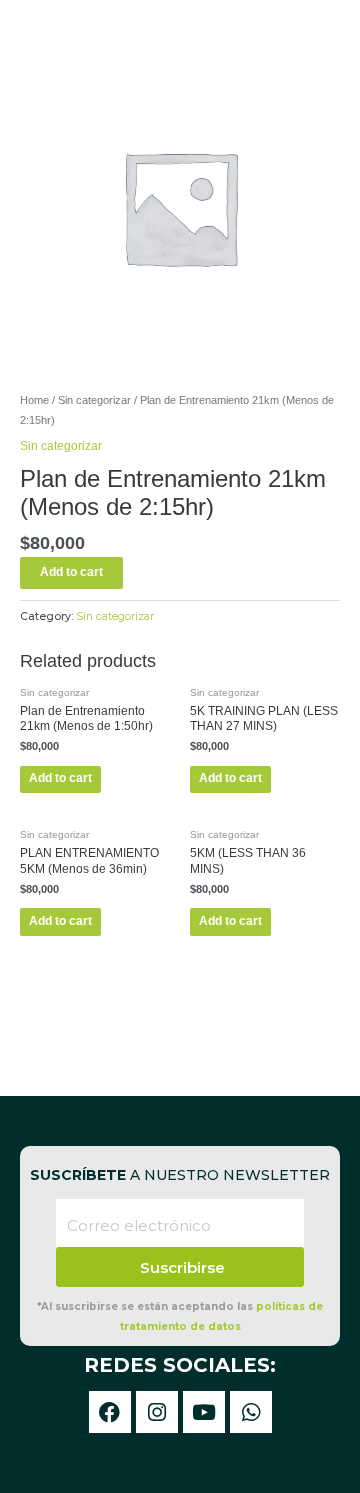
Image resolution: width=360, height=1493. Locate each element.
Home (34, 400)
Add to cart (71, 572)
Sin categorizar (94, 400)
